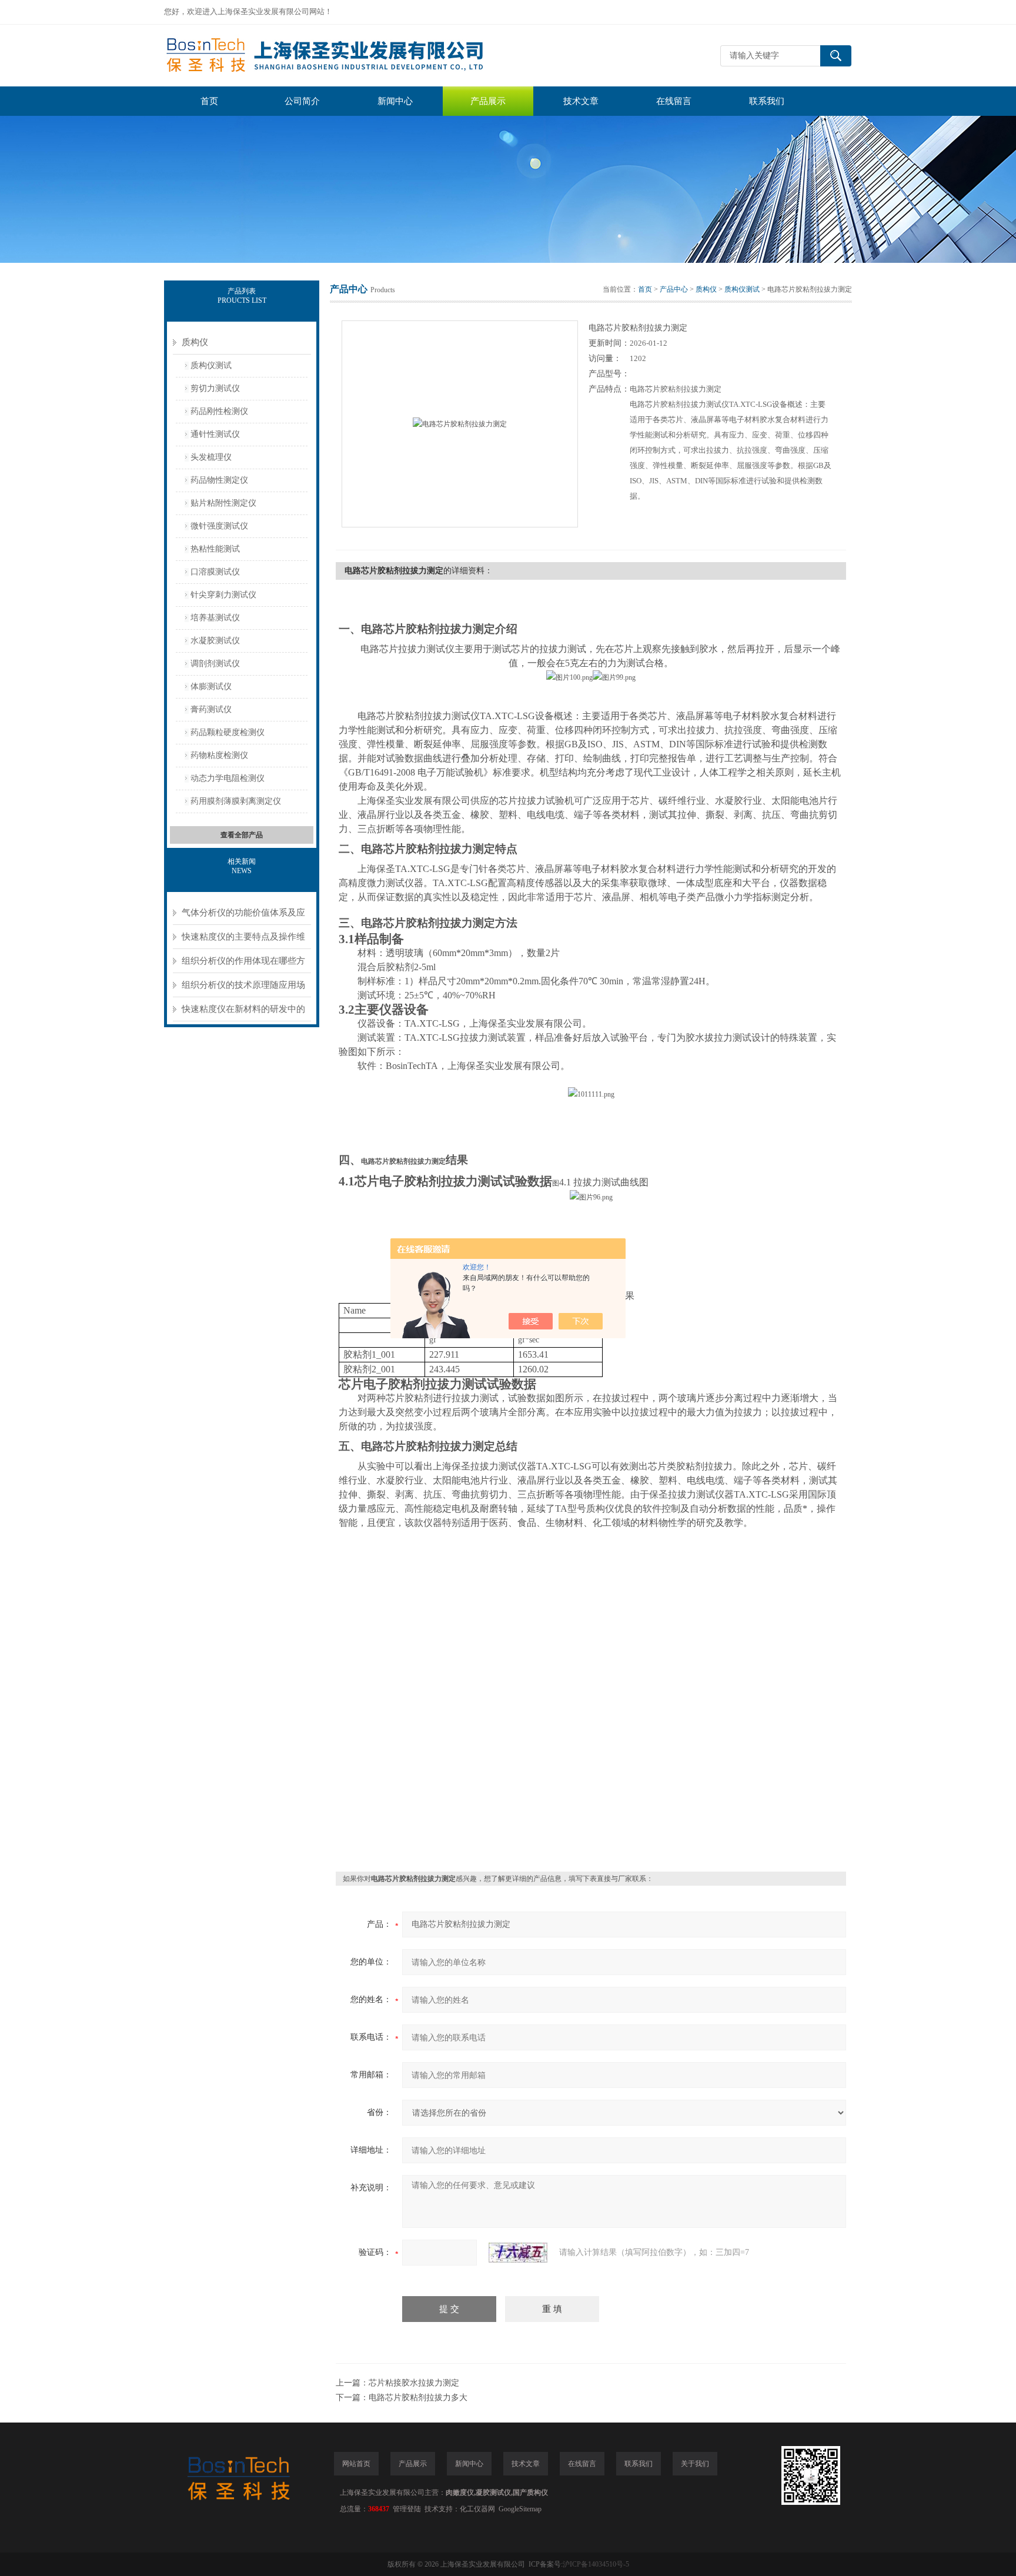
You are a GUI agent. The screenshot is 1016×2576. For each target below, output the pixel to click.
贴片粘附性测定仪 (223, 503)
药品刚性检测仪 (219, 411)
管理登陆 (407, 2509)
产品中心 (674, 289)
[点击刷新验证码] (518, 2253)
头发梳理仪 (211, 457)
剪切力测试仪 (215, 388)
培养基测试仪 (215, 618)
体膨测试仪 (211, 686)
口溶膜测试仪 (215, 572)
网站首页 (356, 2464)
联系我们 (767, 101)
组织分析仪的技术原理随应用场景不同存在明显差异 (243, 989)
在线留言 (674, 101)
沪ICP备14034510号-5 (596, 2564)
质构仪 (195, 342)
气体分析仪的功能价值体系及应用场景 (243, 916)
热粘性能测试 (215, 549)
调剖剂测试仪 (215, 664)
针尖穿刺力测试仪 (223, 595)
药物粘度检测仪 (219, 755)
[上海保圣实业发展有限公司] (340, 56)
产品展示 (488, 101)
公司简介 (302, 101)
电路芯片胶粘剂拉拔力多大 (418, 2398)
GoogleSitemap (520, 2509)
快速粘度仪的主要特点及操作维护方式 (243, 940)
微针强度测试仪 (219, 526)
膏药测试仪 (211, 709)
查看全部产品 (242, 835)
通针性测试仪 (215, 434)
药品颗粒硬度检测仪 (228, 732)
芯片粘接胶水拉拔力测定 (414, 2383)
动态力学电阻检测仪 (228, 778)
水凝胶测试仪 (215, 641)
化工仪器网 (477, 2509)
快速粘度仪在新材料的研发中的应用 (243, 1013)
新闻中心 (395, 101)
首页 (209, 101)
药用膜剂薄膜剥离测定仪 (236, 801)
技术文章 (581, 101)
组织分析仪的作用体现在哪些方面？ (243, 965)
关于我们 (695, 2464)
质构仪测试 (211, 365)
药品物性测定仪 (219, 480)
